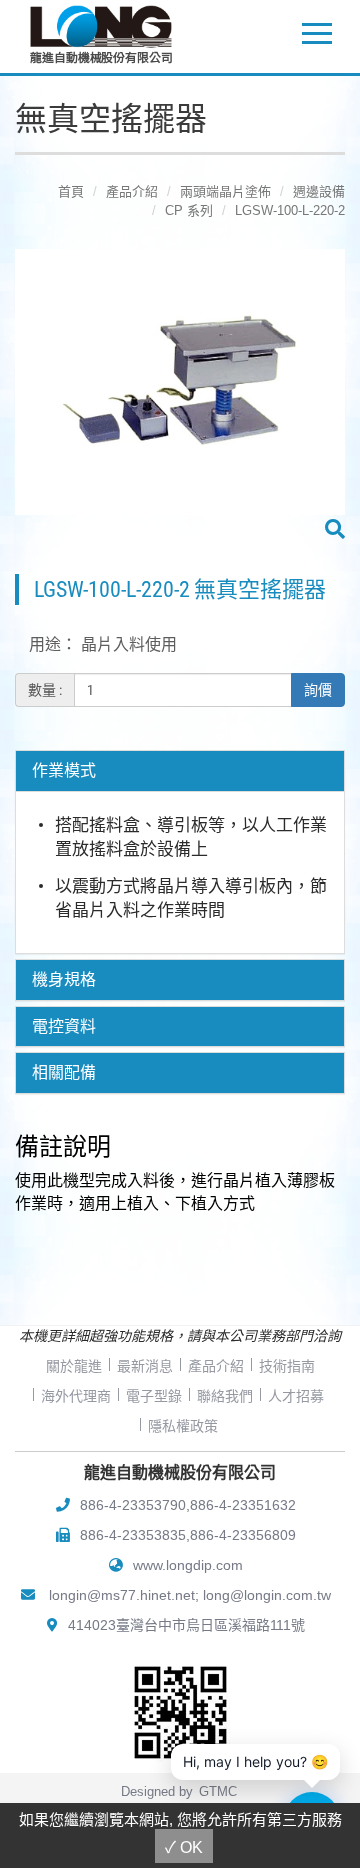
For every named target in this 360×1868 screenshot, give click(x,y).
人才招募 (296, 1396)
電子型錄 (154, 1396)
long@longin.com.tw (267, 1595)
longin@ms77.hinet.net (122, 1595)
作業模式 (64, 771)
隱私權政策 (183, 1426)
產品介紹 (132, 191)
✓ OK (184, 1847)
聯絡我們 (225, 1396)
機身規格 (64, 980)
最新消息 (145, 1366)
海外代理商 (76, 1396)
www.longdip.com (188, 1565)
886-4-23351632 (243, 1505)
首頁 (71, 191)
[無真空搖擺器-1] (180, 396)
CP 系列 (189, 210)
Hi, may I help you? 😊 (255, 1761)
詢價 (318, 690)
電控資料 (64, 1027)
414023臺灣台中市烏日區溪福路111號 (186, 1625)
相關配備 (64, 1073)
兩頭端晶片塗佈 (225, 191)
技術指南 (287, 1366)
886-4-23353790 (133, 1505)
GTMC (218, 1791)
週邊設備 (319, 191)
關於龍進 (74, 1366)
